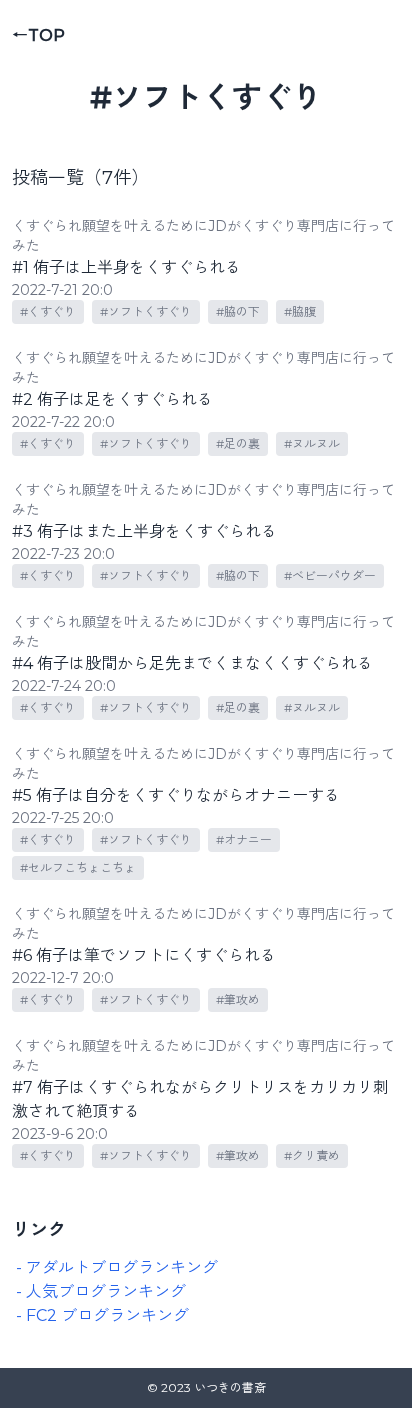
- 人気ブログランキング (101, 1291)
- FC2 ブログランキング (102, 1315)
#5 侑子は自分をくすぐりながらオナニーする (176, 795)
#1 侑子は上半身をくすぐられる (126, 267)
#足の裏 (238, 443)
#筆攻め (238, 999)
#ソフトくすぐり (146, 311)
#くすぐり (48, 311)
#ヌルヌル (312, 443)
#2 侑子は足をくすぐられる (112, 399)
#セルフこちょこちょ (78, 867)
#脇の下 (238, 311)
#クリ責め (312, 1155)
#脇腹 (300, 311)
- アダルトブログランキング (117, 1267)
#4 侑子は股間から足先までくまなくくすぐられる (192, 663)
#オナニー (244, 839)
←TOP (38, 35)
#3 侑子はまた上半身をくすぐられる (144, 531)
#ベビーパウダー (330, 575)
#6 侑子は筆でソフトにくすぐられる (144, 955)
